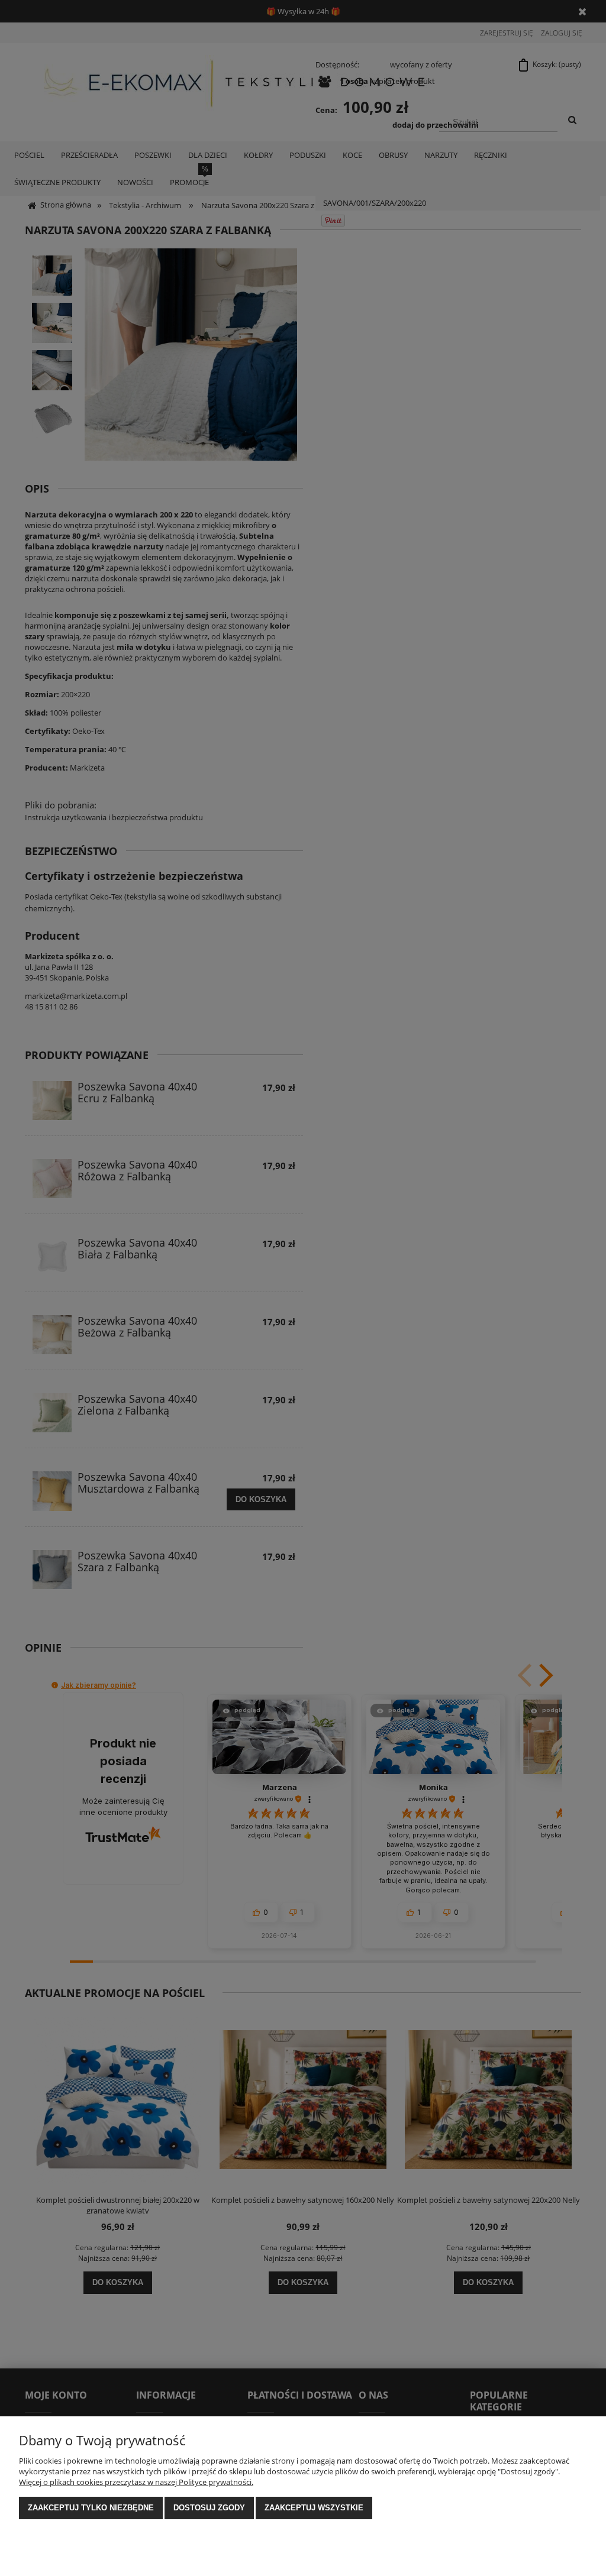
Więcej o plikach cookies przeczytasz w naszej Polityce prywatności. (136, 2482)
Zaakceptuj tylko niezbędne (91, 2508)
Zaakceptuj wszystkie (314, 2508)
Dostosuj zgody (209, 2508)
